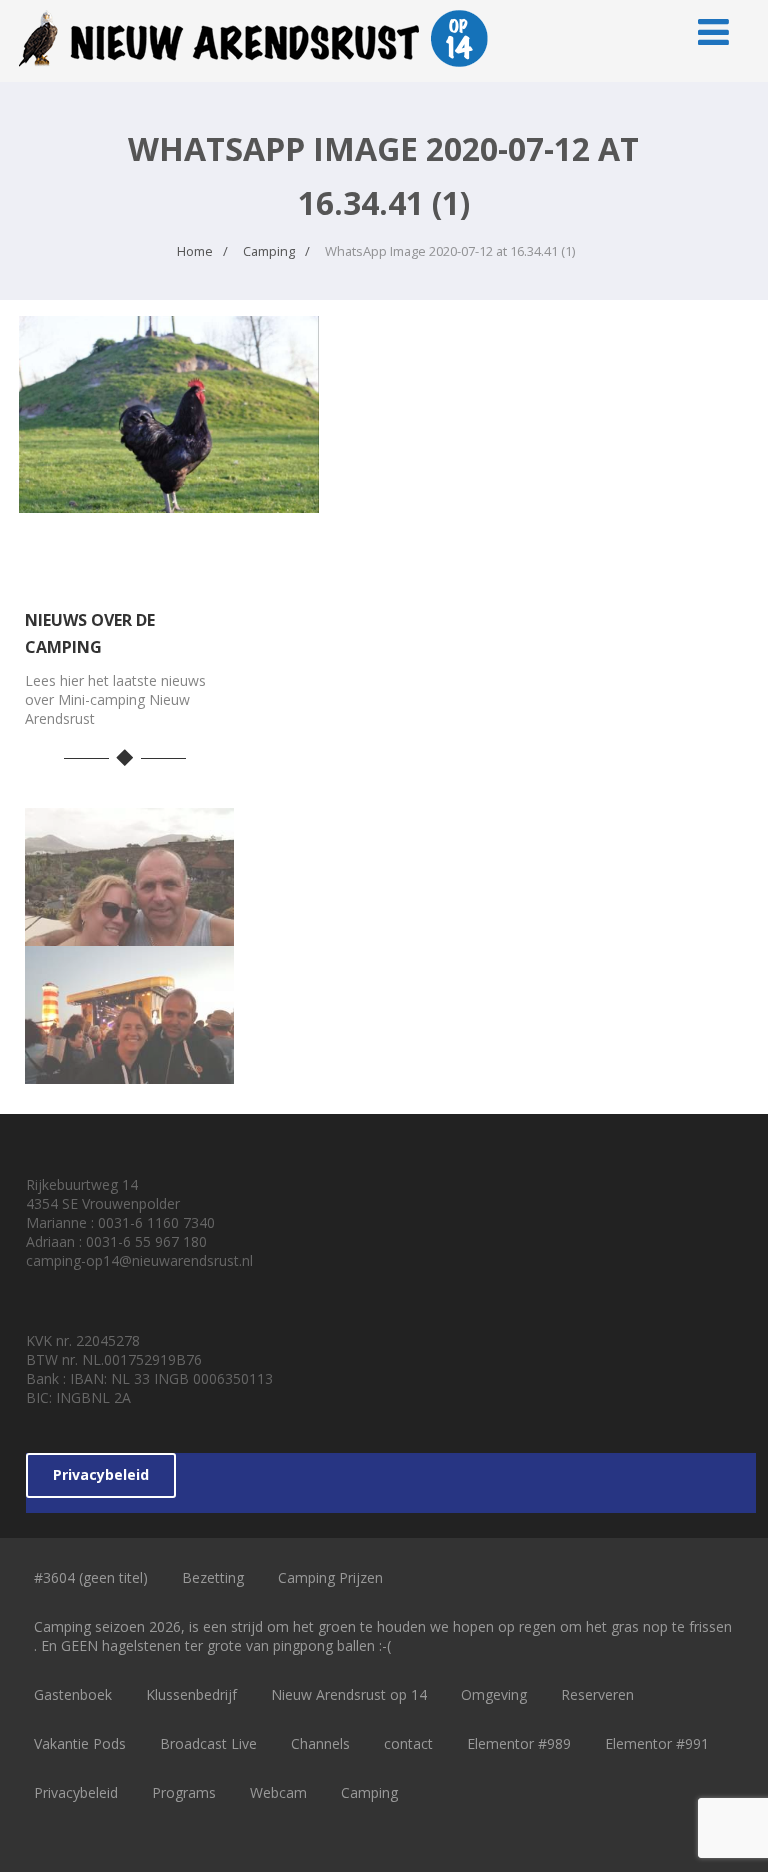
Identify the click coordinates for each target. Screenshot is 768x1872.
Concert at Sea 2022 (129, 1056)
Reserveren (597, 1694)
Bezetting (213, 1577)
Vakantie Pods (80, 1743)
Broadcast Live (208, 1743)
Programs (184, 1792)
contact (408, 1743)
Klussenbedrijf (191, 1694)
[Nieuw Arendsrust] (259, 71)
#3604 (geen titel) (91, 1577)
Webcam (278, 1792)
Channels (320, 1743)
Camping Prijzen (330, 1577)
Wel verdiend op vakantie (129, 918)
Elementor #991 (657, 1743)
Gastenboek (73, 1694)
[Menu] (713, 31)
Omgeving (494, 1694)
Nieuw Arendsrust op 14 (349, 1694)
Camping (369, 1792)
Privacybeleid (101, 1474)
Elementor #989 (519, 1743)
